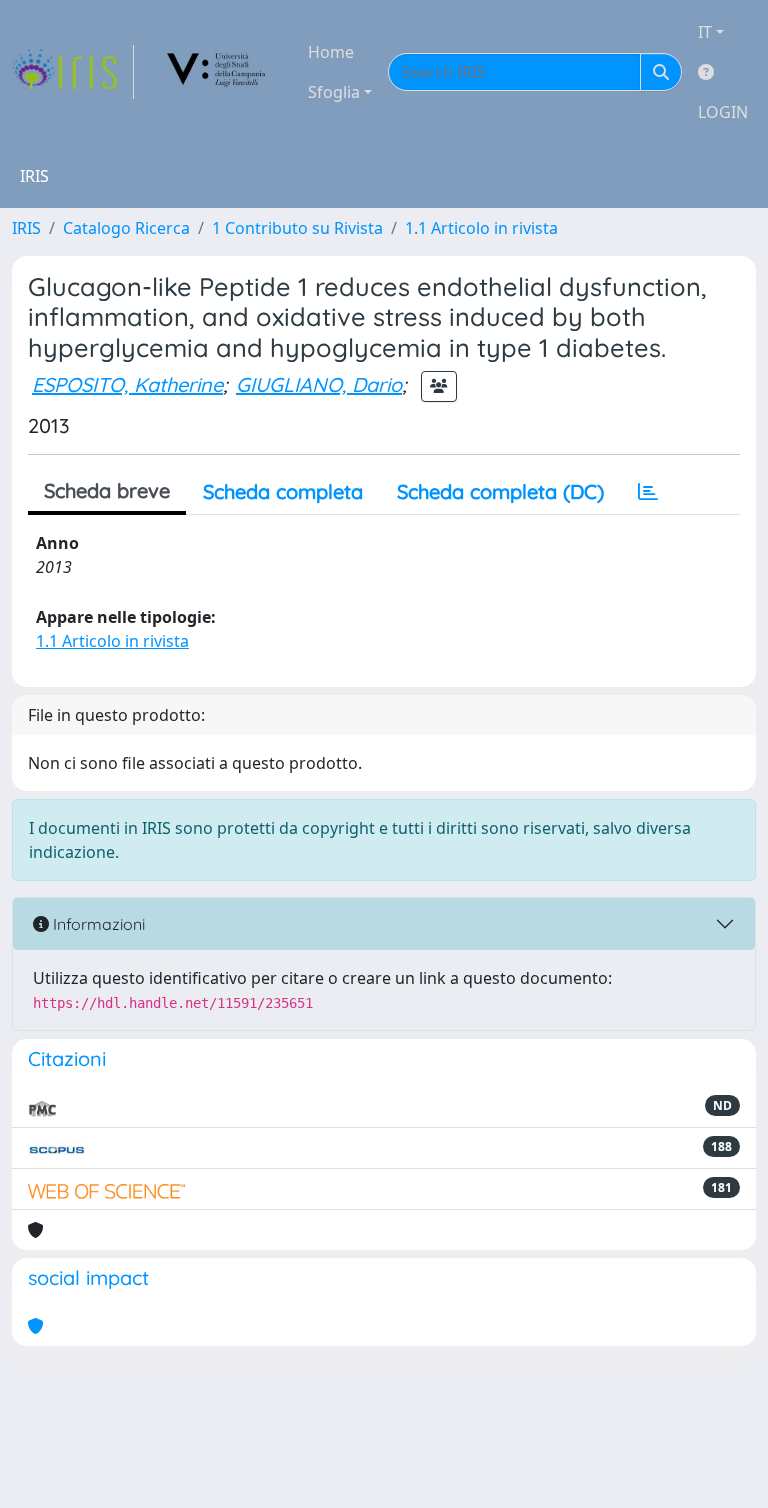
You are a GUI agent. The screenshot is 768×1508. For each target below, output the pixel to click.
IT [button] (705, 32)
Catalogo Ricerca (126, 228)
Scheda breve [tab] (107, 490)
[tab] (648, 492)
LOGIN (723, 112)
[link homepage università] (217, 72)
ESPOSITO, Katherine (127, 384)
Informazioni (97, 924)
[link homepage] (73, 72)
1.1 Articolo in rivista (481, 228)
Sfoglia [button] (334, 92)
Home (331, 52)
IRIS (26, 228)
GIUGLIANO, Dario (319, 384)
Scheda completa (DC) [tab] (500, 491)
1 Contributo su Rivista (297, 228)
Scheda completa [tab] (283, 491)
